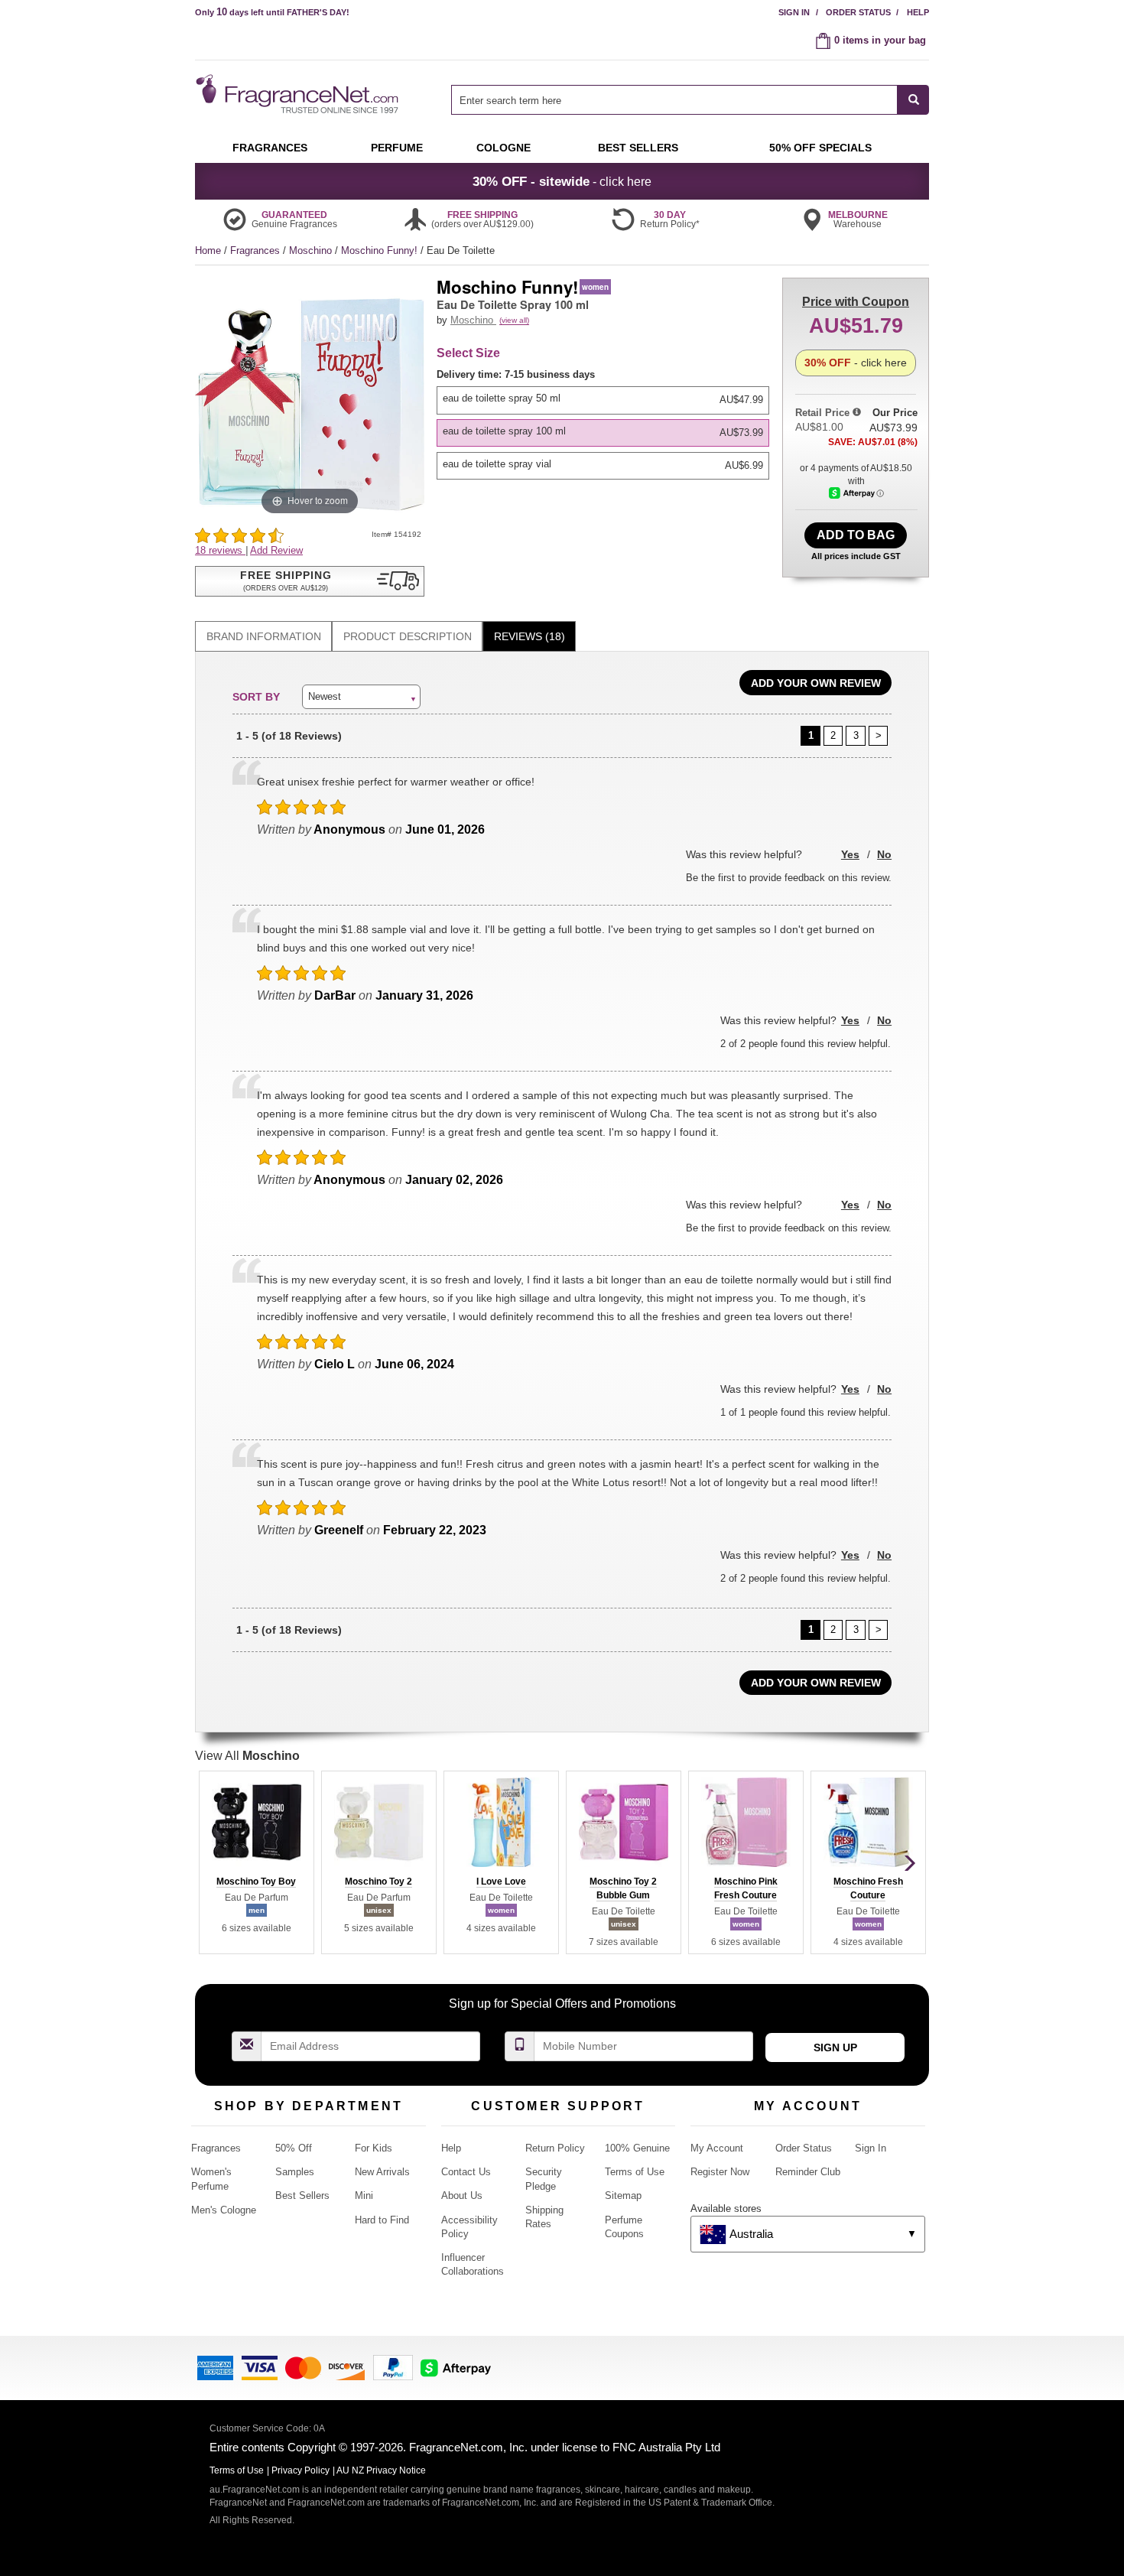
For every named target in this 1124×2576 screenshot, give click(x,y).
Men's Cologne (224, 2210)
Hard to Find (382, 2220)
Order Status (858, 12)
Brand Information (264, 636)
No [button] (884, 854)
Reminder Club (808, 2172)
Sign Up (835, 2047)
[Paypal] (393, 2367)
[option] (603, 400)
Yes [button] (850, 854)
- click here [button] (562, 181)
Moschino (312, 250)
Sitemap (623, 2195)
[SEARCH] (913, 100)
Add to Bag (856, 535)
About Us (462, 2195)
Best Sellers (302, 2195)
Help (918, 12)
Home (208, 250)
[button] (310, 581)
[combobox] (690, 100)
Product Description (408, 636)
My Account (717, 2148)
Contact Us (466, 2172)
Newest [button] (325, 696)
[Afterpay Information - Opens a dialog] (856, 493)
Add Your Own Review (816, 683)
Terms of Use (635, 2172)
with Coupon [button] (856, 302)
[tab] (263, 637)
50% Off (294, 2148)
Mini (364, 2195)
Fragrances (257, 250)
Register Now (720, 2172)
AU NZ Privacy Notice (381, 2470)
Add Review (276, 550)
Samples (295, 2172)
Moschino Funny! (381, 250)
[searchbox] (674, 100)
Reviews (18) (530, 636)
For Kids (374, 2148)
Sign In (794, 12)
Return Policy (555, 2148)
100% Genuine (637, 2148)
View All (247, 1756)
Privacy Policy (300, 2470)
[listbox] (606, 424)
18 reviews (220, 550)
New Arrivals (382, 2172)
